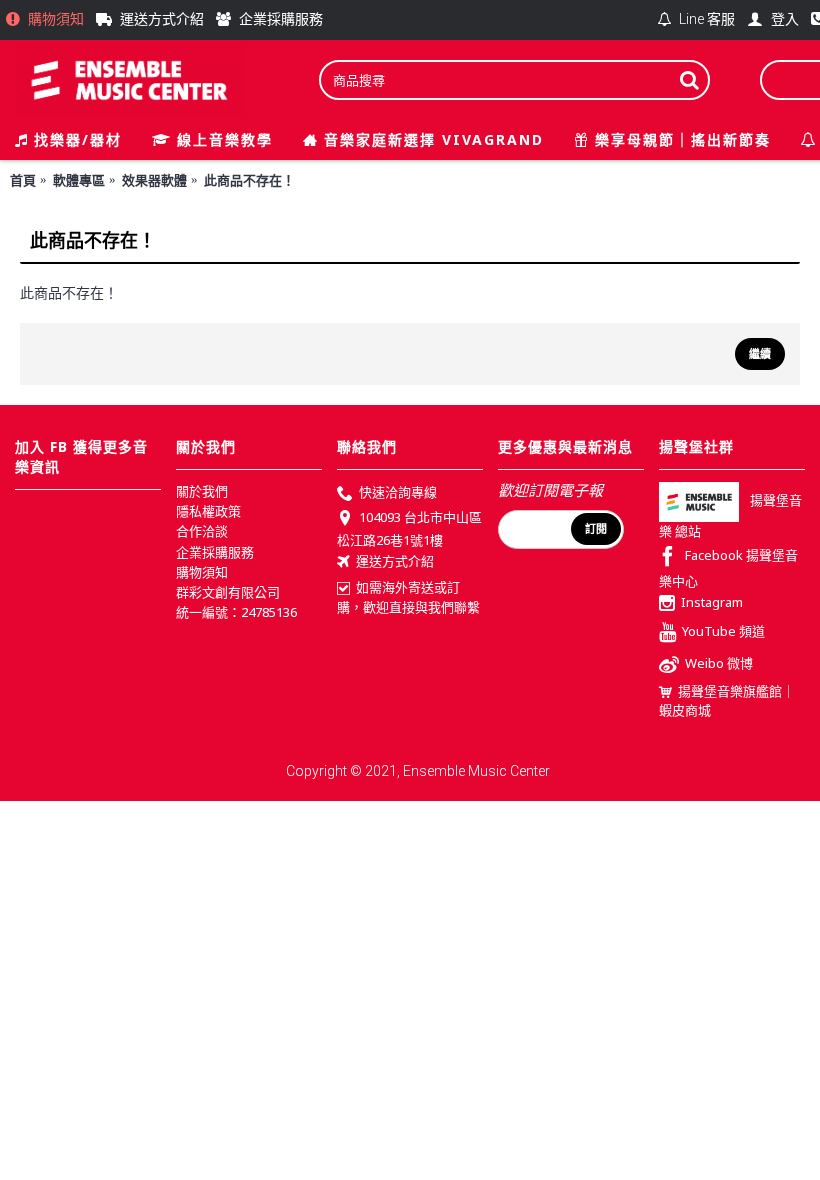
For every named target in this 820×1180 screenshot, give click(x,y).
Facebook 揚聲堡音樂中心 (728, 568)
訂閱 (596, 529)
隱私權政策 (208, 511)
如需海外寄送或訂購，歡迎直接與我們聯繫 (408, 597)
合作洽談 (202, 531)
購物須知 (202, 572)
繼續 (760, 354)
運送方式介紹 (395, 561)
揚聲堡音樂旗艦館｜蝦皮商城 (727, 701)
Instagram (712, 603)
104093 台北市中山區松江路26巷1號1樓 (409, 529)
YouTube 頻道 (723, 631)
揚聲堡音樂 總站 (730, 516)
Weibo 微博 (719, 663)
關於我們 (202, 491)
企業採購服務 (215, 552)
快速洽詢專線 (398, 492)
